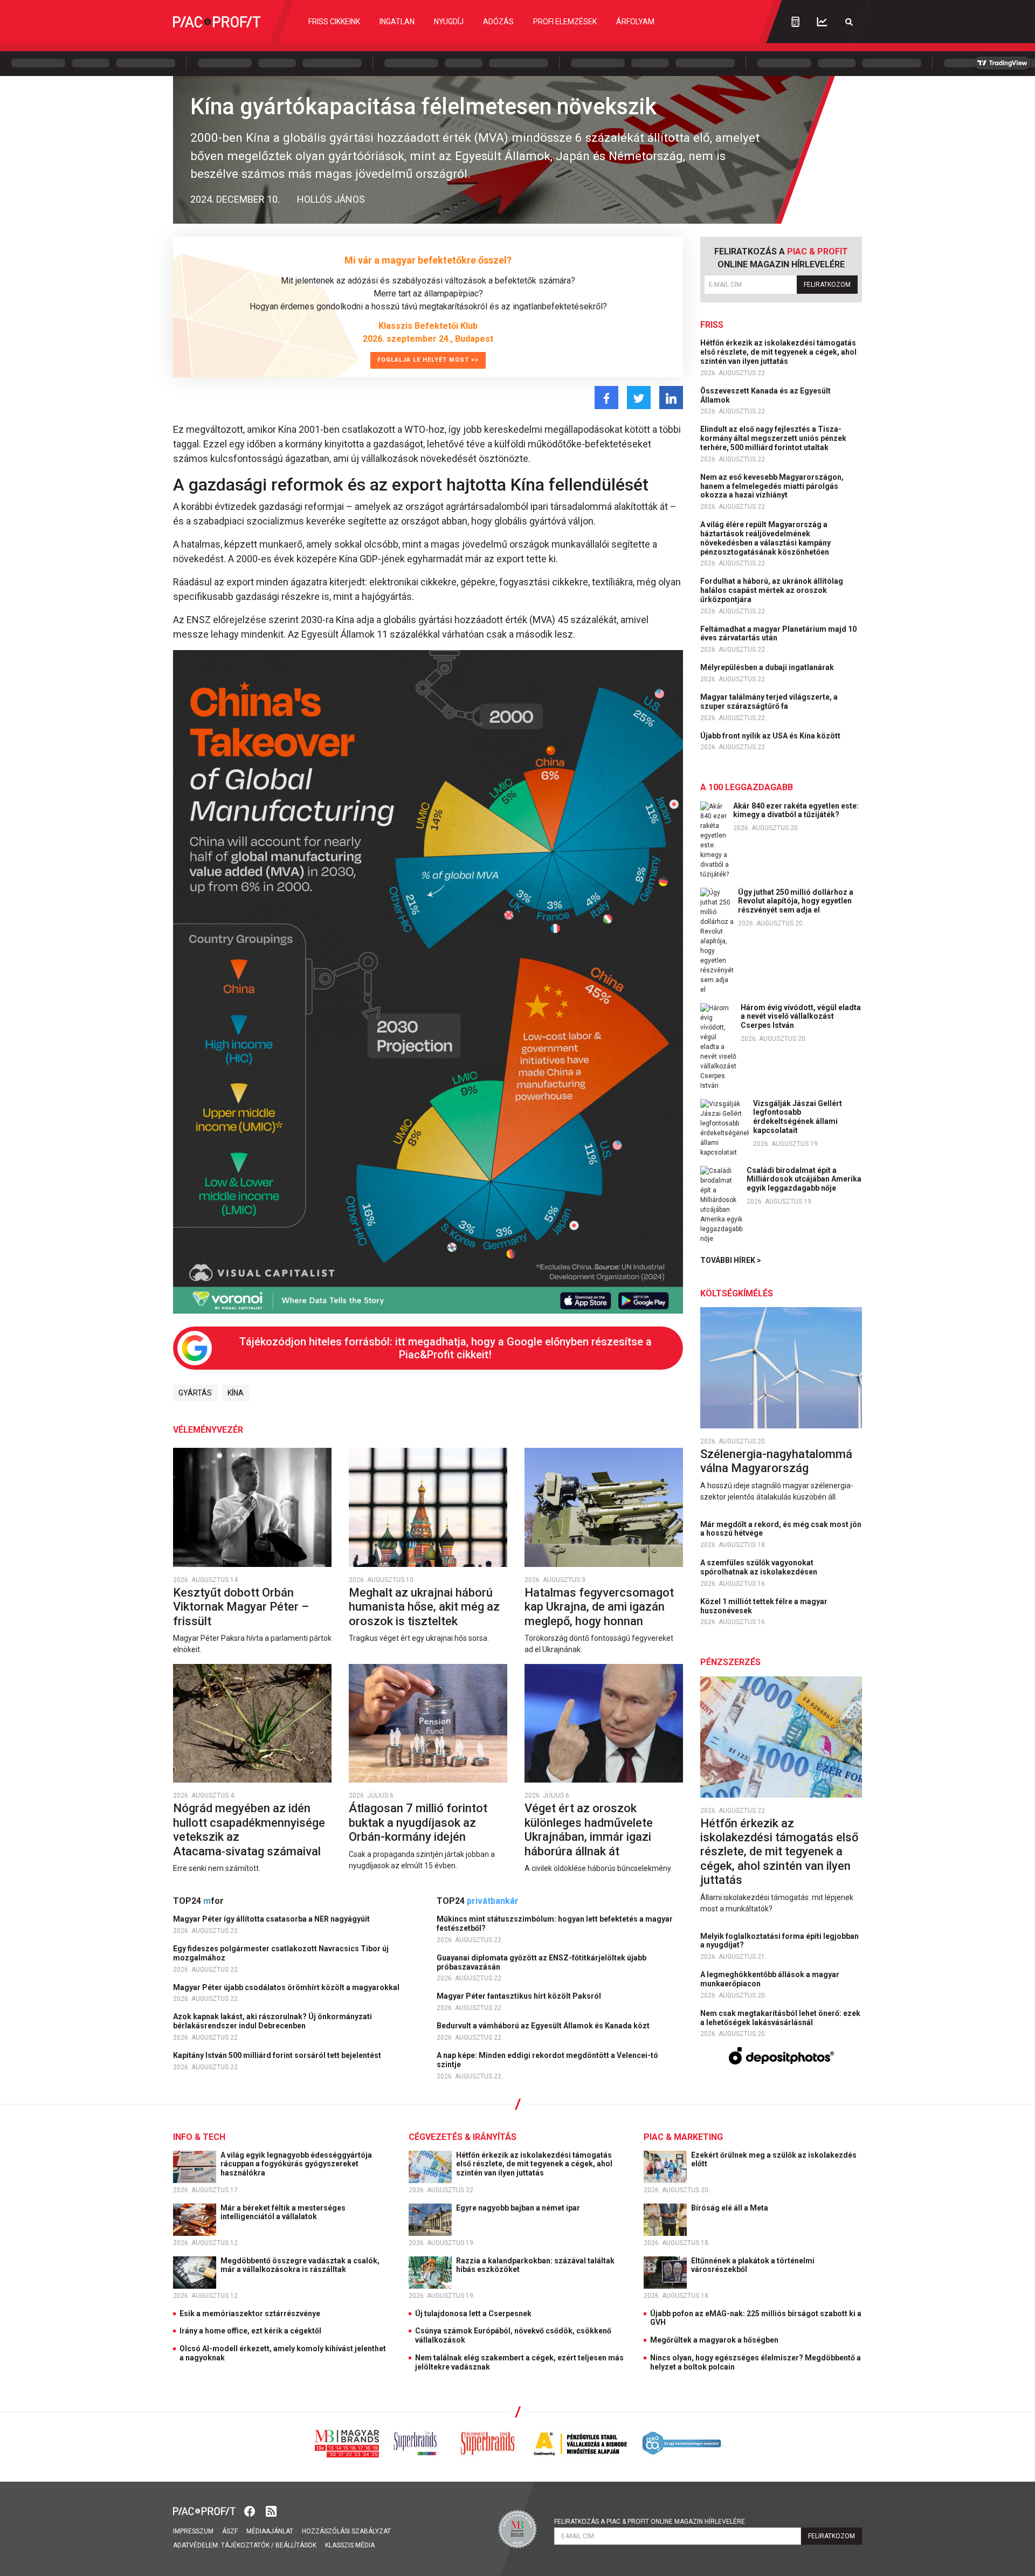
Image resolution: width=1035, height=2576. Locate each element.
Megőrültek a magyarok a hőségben (714, 2340)
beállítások (296, 2545)
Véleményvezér (208, 1430)
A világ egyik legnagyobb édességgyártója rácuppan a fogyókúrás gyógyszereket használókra (296, 2164)
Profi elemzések (565, 22)
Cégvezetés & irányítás (463, 2137)
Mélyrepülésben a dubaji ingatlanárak (768, 667)
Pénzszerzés (730, 1662)
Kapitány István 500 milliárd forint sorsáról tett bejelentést (278, 2055)
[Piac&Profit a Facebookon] (251, 2511)
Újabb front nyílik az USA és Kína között (771, 736)
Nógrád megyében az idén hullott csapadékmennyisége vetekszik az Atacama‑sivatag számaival (249, 1829)
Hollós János (331, 199)
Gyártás (195, 1393)
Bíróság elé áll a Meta (730, 2208)
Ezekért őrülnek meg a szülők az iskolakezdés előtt (774, 2160)
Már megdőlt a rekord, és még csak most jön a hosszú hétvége (781, 1529)
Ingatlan (397, 22)
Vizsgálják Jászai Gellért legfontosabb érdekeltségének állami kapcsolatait (798, 1117)
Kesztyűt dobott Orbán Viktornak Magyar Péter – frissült (241, 1607)
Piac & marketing (683, 2137)
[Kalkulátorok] (795, 22)
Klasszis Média (350, 2545)
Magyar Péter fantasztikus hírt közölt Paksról (520, 1996)
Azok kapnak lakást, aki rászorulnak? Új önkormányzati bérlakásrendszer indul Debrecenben (272, 2021)
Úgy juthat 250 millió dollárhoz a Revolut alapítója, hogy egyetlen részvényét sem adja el (796, 901)
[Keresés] (849, 22)
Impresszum (193, 2531)
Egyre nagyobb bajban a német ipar (519, 2208)
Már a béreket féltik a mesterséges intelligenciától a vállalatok (283, 2212)
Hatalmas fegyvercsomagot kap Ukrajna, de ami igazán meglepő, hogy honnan (599, 1607)
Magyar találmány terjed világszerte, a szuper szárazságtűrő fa (769, 702)
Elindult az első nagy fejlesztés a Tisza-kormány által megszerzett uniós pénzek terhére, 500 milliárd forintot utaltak (773, 438)
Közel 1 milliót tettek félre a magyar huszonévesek (764, 1606)
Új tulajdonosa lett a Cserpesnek (473, 2313)
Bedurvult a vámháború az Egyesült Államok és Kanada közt (544, 2026)
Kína (236, 1393)
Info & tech (199, 2137)
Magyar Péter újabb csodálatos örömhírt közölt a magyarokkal (287, 1987)
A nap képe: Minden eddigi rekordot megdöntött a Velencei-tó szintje (547, 2060)
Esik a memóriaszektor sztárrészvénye (250, 2313)
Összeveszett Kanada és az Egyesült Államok (765, 395)
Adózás (498, 22)
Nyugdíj (449, 22)
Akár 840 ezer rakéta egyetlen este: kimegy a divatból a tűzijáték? (796, 810)
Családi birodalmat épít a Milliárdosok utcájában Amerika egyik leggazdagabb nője (804, 1179)
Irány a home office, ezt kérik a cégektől (250, 2331)
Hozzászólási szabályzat (346, 2531)
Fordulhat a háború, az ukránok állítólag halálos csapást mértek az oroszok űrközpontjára (772, 590)
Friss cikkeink (334, 22)
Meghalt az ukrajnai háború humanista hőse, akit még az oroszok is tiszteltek (424, 1607)
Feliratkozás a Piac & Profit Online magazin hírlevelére (650, 2522)
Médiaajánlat (270, 2531)
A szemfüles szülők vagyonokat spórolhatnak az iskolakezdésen (760, 1567)
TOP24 (198, 1901)
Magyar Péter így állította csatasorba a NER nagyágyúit (272, 1919)
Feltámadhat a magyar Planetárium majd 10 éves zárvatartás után (778, 634)
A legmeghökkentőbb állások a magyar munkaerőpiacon (770, 1979)
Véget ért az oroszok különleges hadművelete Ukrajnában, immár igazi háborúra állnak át (589, 1829)
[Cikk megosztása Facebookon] (606, 398)
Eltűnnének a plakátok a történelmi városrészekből (753, 2265)
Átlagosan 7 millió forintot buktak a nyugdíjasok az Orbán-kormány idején (418, 1822)
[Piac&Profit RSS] (271, 2511)
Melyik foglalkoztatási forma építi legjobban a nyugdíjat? (779, 1941)
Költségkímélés (737, 1293)
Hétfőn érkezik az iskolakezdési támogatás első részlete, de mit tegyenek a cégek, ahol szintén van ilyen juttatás (778, 352)
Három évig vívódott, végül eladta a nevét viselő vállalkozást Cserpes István (801, 1017)
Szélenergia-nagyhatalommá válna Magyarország (776, 1461)
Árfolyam (635, 22)
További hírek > (731, 1260)
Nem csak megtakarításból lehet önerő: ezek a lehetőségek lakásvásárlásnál (780, 2018)
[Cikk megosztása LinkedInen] (671, 398)
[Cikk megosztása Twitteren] (639, 398)
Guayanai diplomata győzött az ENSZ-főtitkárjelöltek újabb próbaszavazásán (541, 1962)
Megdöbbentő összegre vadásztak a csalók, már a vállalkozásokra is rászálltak (300, 2265)
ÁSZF (230, 2531)
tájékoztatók (245, 2545)
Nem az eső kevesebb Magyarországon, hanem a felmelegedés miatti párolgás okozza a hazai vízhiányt (772, 486)
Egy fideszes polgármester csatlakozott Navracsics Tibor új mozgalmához (281, 1953)
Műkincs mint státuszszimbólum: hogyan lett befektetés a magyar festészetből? (555, 1924)
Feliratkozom (827, 285)
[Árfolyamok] (822, 22)
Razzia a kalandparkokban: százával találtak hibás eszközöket (535, 2265)
